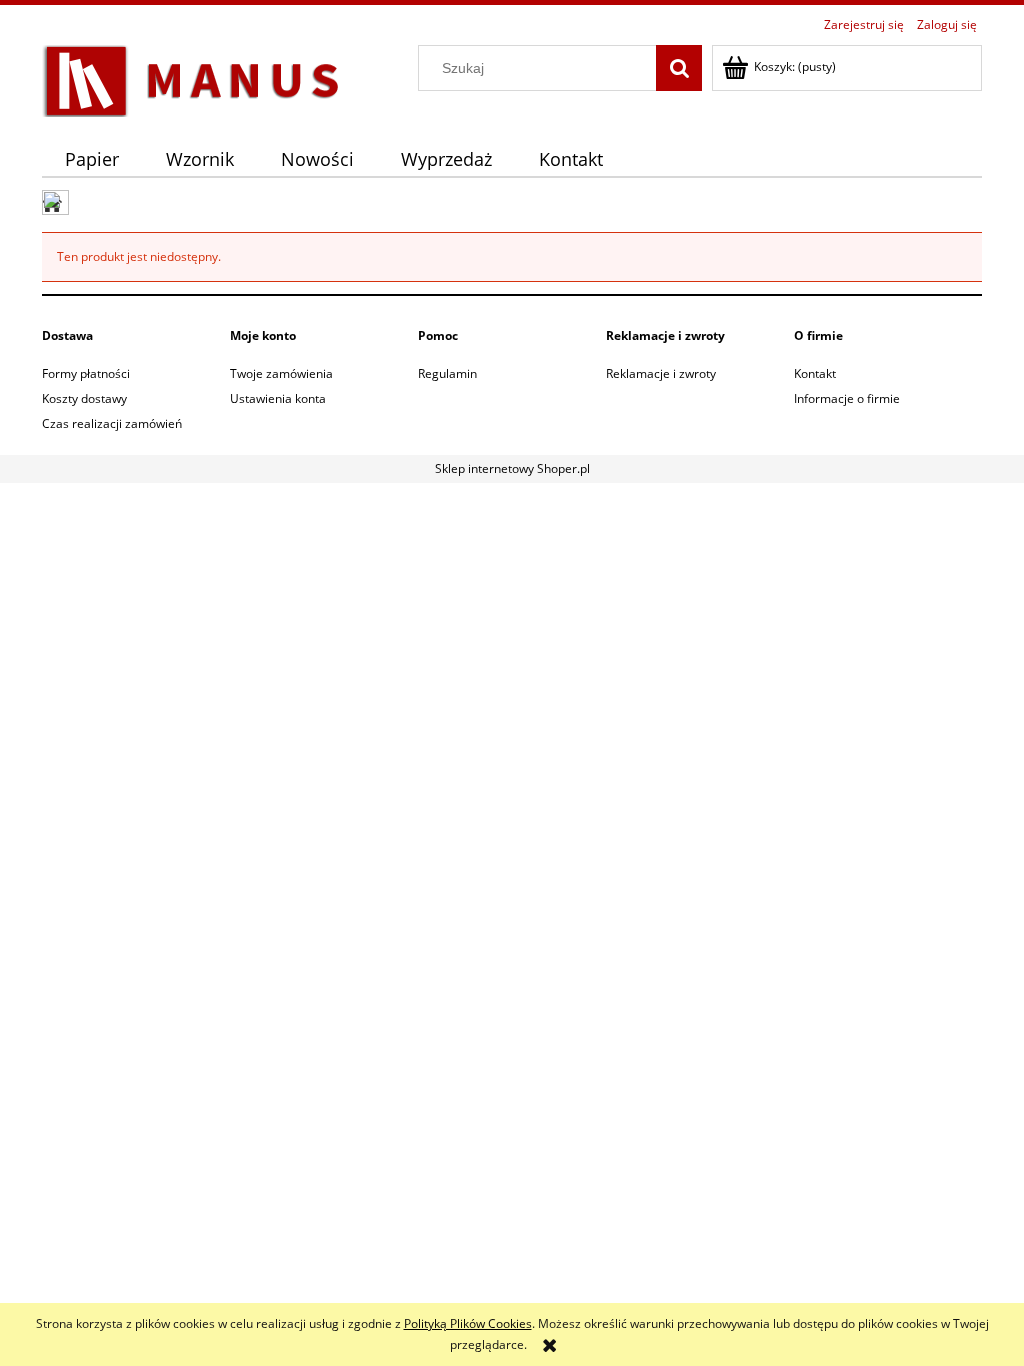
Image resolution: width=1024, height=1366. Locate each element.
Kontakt (815, 373)
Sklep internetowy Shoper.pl (512, 468)
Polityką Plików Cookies (468, 1323)
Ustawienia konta (278, 398)
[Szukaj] (679, 68)
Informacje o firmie (847, 398)
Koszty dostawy (84, 398)
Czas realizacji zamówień (112, 423)
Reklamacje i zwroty (661, 373)
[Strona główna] (192, 77)
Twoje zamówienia (281, 373)
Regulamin (447, 373)
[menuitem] (92, 159)
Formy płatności (86, 373)
